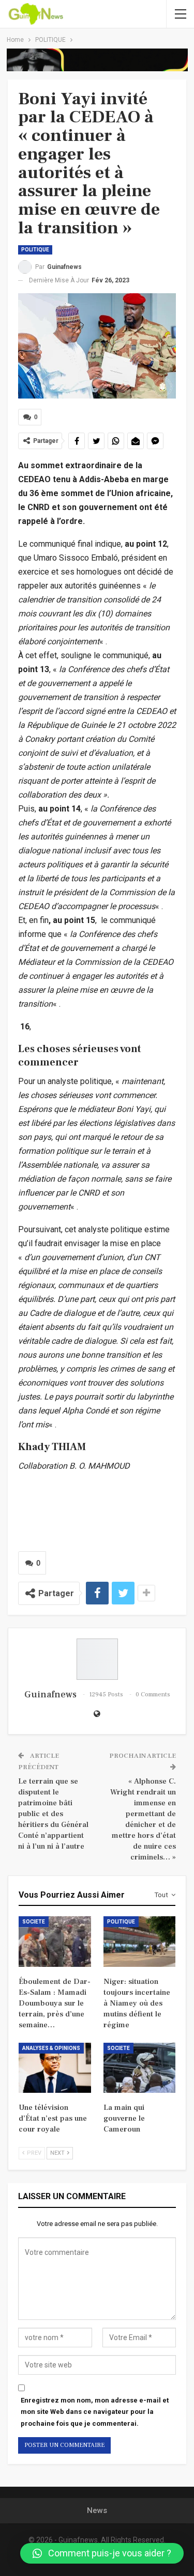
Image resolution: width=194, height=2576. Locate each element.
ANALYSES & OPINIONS (51, 2048)
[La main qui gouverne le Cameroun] (140, 2068)
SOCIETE (34, 1922)
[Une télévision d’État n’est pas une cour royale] (55, 2068)
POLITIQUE (35, 250)
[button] (102, 2553)
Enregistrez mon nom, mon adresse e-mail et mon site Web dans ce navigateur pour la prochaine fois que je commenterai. (95, 2412)
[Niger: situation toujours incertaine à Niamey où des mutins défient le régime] (140, 1942)
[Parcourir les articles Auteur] (97, 1659)
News (97, 2510)
